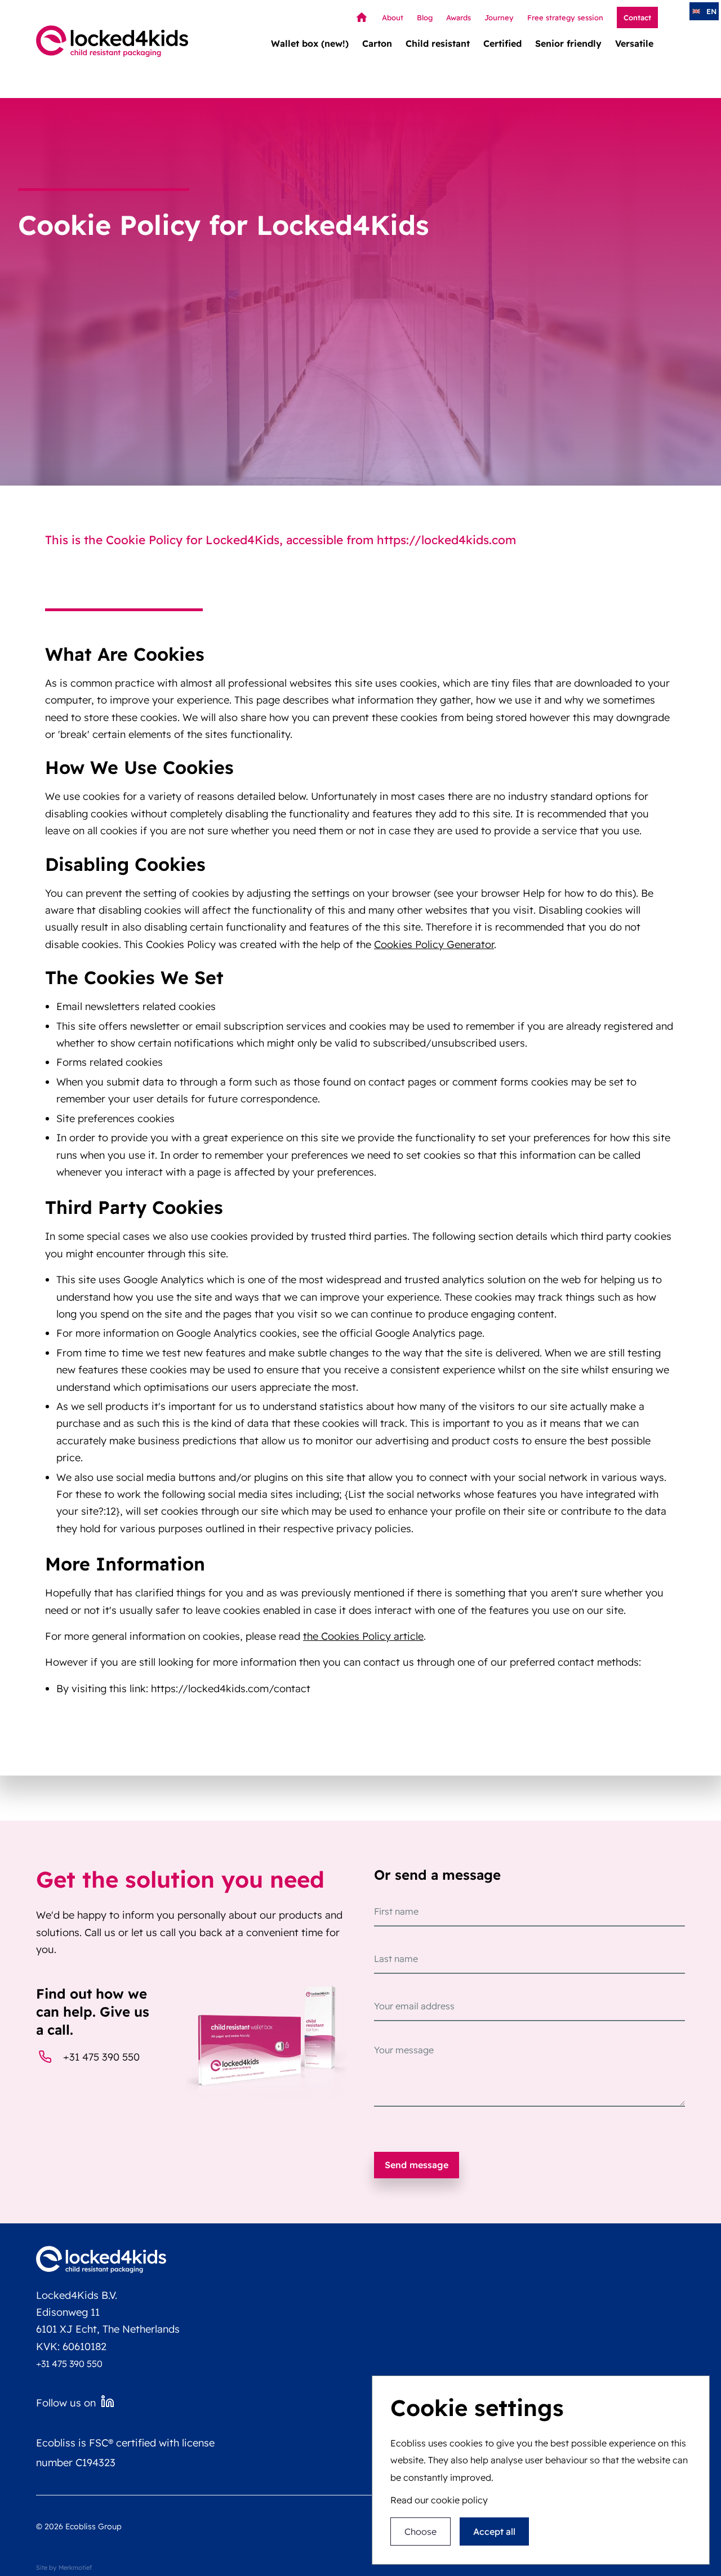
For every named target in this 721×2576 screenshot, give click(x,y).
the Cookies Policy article (363, 1636)
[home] (112, 41)
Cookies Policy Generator (434, 944)
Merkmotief (75, 2568)
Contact (637, 17)
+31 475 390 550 (101, 2057)
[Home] (359, 17)
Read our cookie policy (439, 2501)
